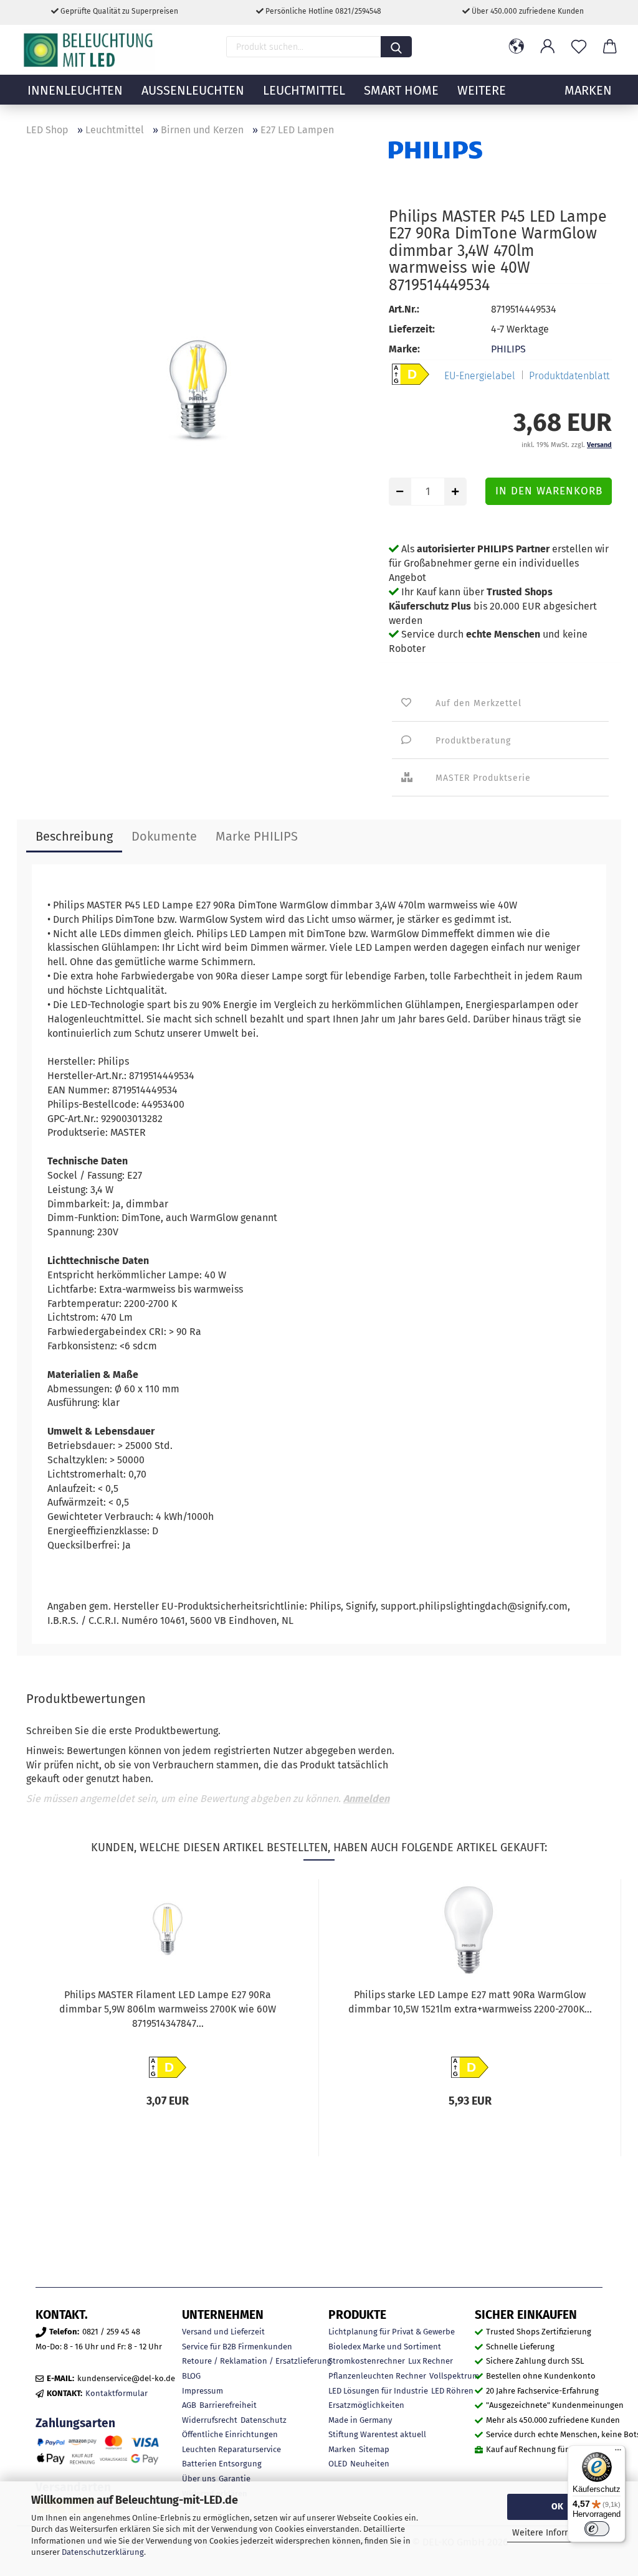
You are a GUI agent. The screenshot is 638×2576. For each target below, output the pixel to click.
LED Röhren (452, 2391)
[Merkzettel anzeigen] (579, 47)
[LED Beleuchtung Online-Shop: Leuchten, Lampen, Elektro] (90, 50)
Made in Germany (360, 2420)
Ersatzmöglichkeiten (366, 2405)
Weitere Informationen (557, 2533)
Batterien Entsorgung (222, 2464)
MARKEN (588, 90)
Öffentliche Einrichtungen (230, 2434)
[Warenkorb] (610, 47)
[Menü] (618, 2453)
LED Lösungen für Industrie (378, 2391)
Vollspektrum (454, 2376)
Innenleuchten (75, 90)
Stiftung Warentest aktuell (377, 2434)
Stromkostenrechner (367, 2361)
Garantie (235, 2479)
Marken (342, 2449)
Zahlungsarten (75, 2423)
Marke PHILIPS (257, 836)
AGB (189, 2405)
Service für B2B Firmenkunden (237, 2347)
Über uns (199, 2479)
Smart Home (401, 90)
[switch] (597, 2529)
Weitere (482, 90)
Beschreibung (74, 836)
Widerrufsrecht (210, 2420)
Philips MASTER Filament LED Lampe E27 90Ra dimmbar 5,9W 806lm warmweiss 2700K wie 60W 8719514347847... (168, 2009)
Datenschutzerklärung (103, 2552)
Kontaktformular (117, 2393)
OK (557, 2507)
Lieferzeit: (412, 329)
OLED (338, 2464)
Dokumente (164, 836)
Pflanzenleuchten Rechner (377, 2376)
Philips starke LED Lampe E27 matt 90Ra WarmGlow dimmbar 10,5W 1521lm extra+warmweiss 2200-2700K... (470, 2002)
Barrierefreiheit (228, 2405)
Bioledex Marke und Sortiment (385, 2347)
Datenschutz (264, 2420)
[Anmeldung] (548, 47)
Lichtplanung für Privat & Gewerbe (392, 2332)
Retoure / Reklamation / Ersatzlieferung (257, 2361)
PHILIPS (508, 349)
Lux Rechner (431, 2361)
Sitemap (374, 2449)
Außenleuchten (193, 90)
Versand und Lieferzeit (223, 2332)
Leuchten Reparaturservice (231, 2449)
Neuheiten (370, 2464)
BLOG (191, 2376)
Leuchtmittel (304, 90)
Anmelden (366, 1799)
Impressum (202, 2391)
